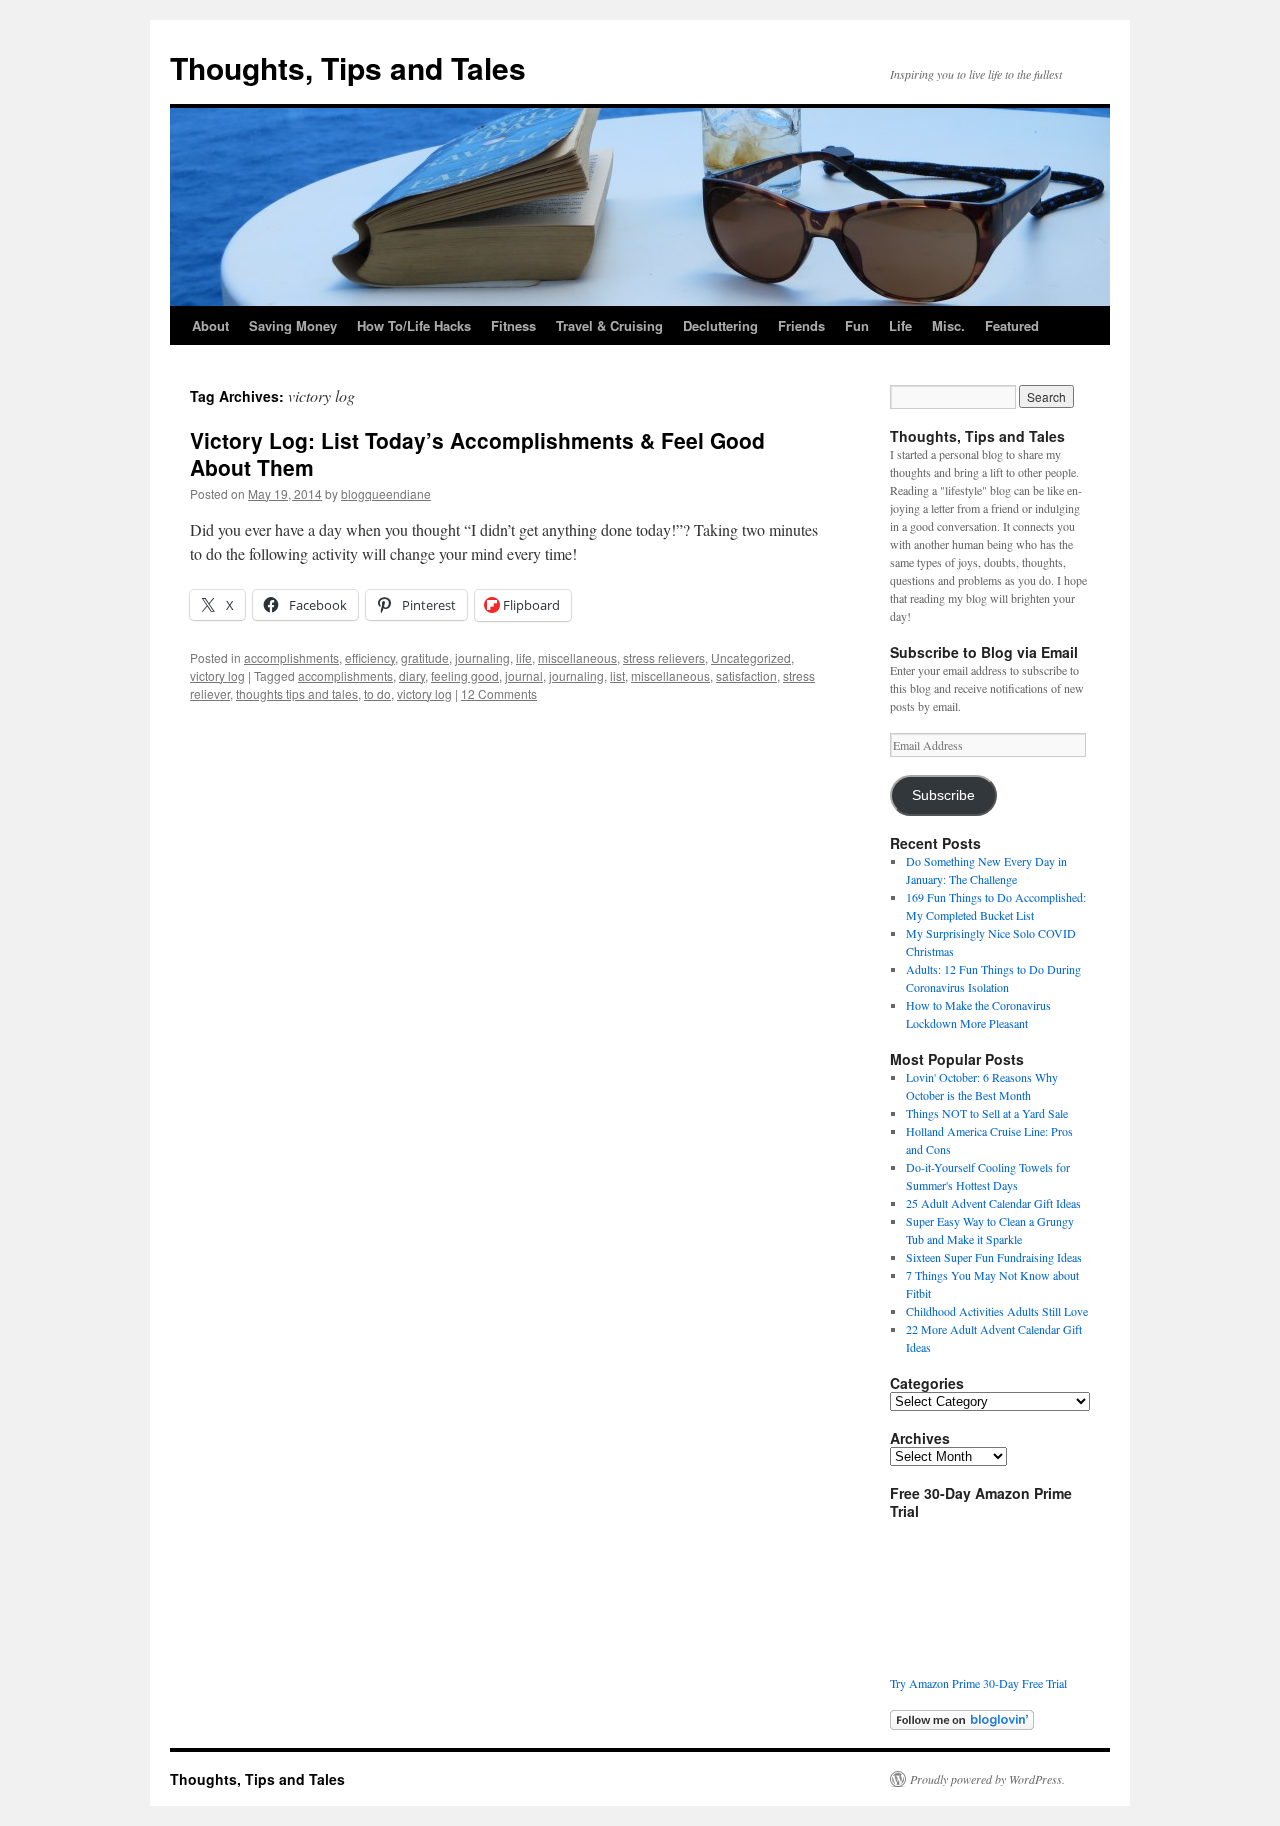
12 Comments (499, 693)
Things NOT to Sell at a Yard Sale (987, 1113)
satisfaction (746, 675)
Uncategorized (751, 657)
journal (524, 675)
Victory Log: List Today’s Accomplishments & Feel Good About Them (477, 453)
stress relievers (664, 657)
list (617, 675)
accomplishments (291, 657)
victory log (217, 675)
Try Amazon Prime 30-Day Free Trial (978, 1683)
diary (412, 675)
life (524, 657)
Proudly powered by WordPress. (987, 1779)
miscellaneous (577, 657)
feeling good (465, 675)
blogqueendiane (386, 493)
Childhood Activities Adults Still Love (997, 1311)
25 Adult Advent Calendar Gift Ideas (993, 1203)
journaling (482, 657)
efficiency (370, 657)
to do (377, 693)
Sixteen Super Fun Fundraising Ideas (994, 1257)
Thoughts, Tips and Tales (348, 67)
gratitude (425, 657)
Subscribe (943, 795)
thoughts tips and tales (297, 693)
